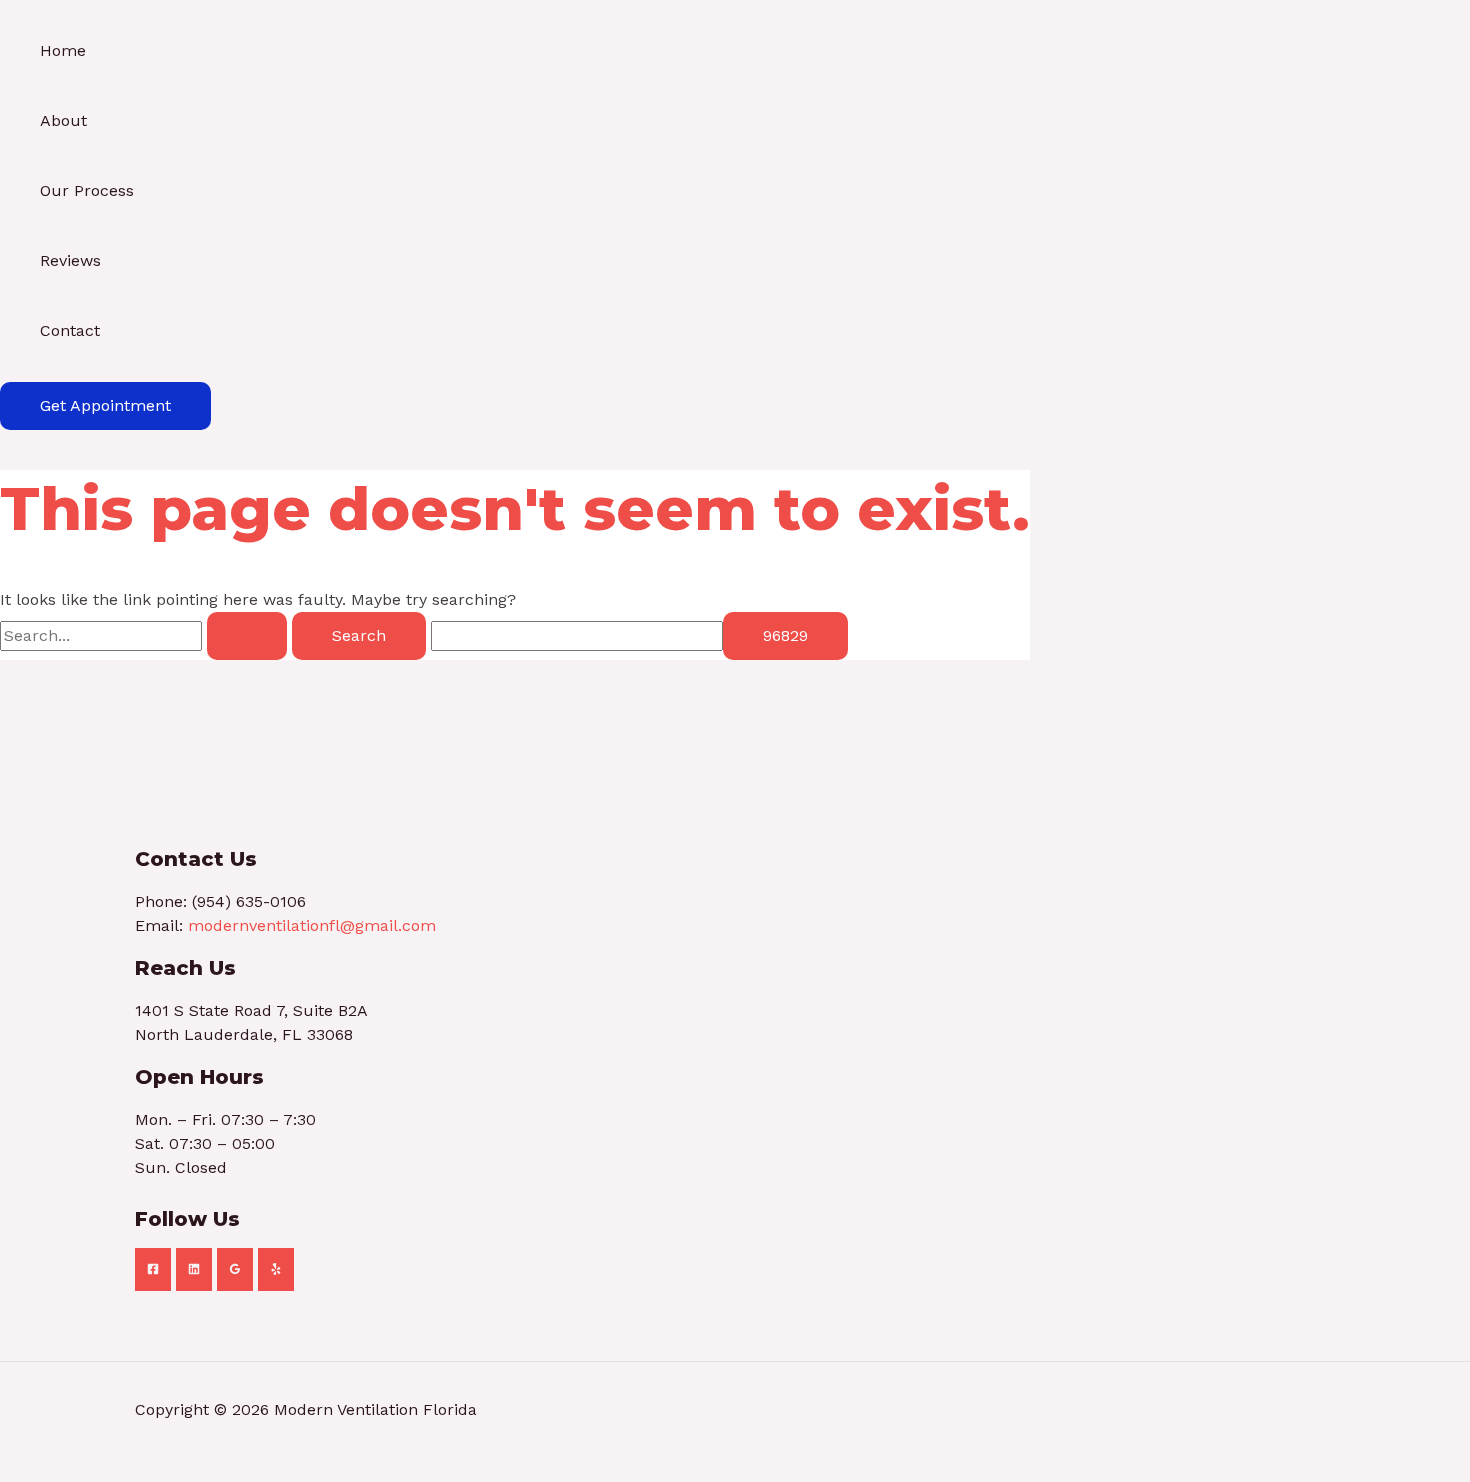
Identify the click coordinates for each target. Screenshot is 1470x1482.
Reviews (70, 260)
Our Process (87, 190)
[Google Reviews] (235, 1269)
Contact (70, 330)
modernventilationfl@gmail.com (312, 925)
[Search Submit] (247, 636)
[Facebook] (153, 1269)
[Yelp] (276, 1269)
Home (63, 50)
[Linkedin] (194, 1269)
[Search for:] (146, 635)
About (63, 120)
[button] (105, 406)
